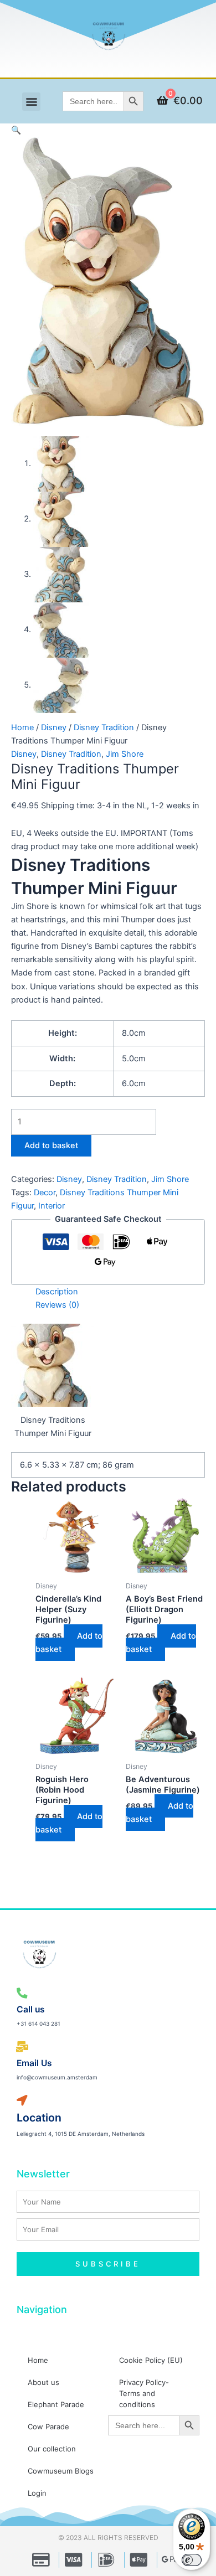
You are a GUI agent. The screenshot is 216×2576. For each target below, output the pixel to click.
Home (22, 727)
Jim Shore (125, 754)
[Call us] (22, 1993)
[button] (31, 102)
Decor (45, 1193)
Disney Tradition (104, 727)
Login (37, 2493)
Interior (52, 1206)
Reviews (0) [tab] (57, 1305)
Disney (54, 727)
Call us (31, 2009)
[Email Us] (22, 2047)
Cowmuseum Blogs (61, 2471)
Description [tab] (57, 1292)
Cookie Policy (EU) (151, 2360)
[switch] (192, 2560)
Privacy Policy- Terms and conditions (144, 2393)
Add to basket (51, 1145)
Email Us (34, 2063)
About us (43, 2382)
